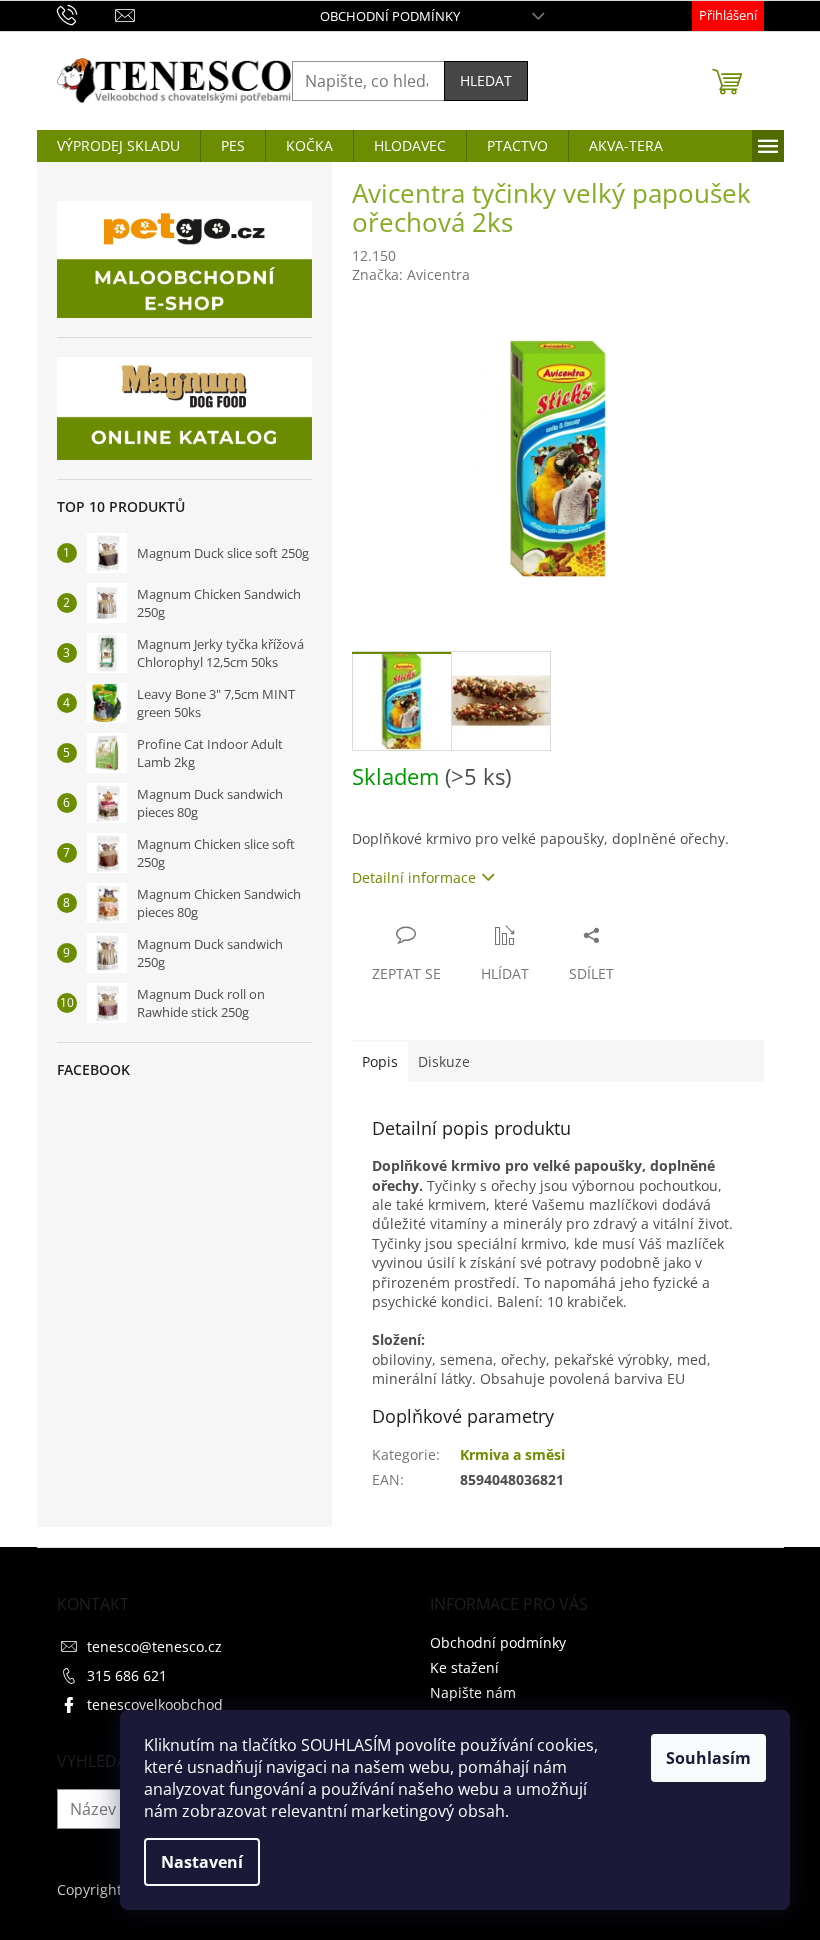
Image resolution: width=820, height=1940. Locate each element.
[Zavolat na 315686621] (86, 14)
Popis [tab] (380, 1061)
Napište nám (473, 1692)
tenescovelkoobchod (155, 1704)
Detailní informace (414, 877)
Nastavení (202, 1862)
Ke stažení (464, 1667)
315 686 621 (127, 1675)
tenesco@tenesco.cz (154, 1646)
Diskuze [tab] (444, 1061)
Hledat (486, 80)
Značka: (411, 274)
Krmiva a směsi (512, 1454)
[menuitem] (118, 146)
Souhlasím (708, 1758)
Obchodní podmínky (390, 16)
